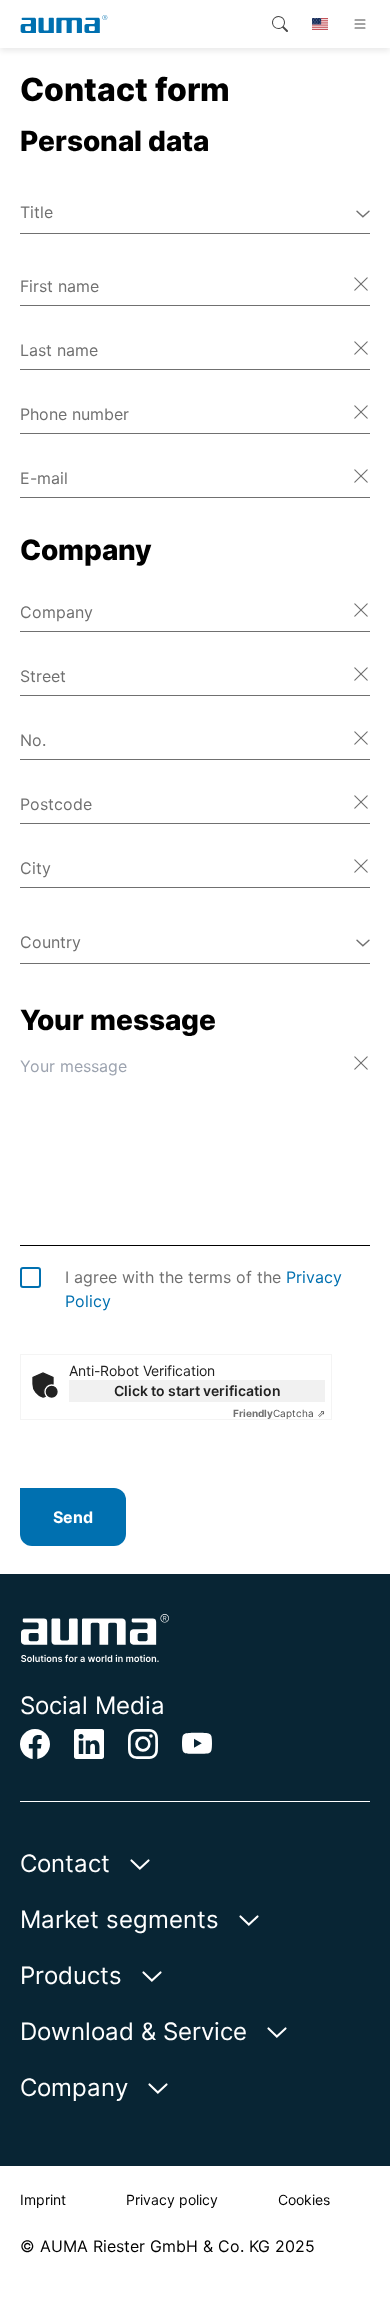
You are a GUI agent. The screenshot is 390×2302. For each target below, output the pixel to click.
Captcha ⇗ (279, 1413)
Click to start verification (197, 1390)
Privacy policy (172, 2199)
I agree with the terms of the (203, 1289)
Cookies (304, 2199)
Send (73, 1517)
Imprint (43, 2199)
